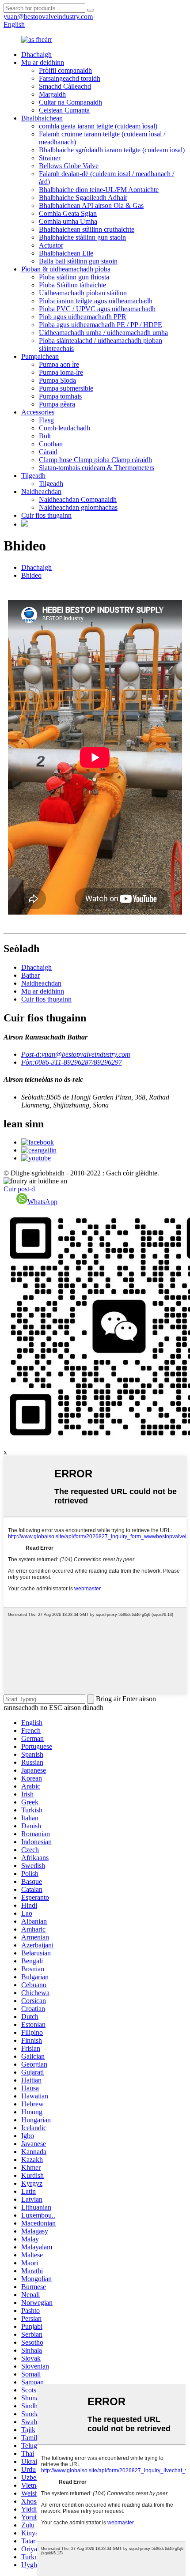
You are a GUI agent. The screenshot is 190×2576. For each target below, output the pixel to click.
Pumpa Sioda (57, 380)
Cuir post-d (19, 1189)
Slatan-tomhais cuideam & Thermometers (97, 468)
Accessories (38, 412)
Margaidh (52, 94)
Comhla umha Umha (68, 221)
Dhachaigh (36, 55)
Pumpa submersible (66, 388)
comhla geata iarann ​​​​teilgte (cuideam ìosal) (98, 126)
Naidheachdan (41, 491)
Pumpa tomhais (60, 396)
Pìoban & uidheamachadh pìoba (66, 269)
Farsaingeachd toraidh (70, 78)
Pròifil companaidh (65, 70)
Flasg (46, 420)
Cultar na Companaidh (70, 102)
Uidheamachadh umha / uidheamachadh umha (103, 333)
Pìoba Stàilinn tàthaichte (72, 285)
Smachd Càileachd (65, 86)
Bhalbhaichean (42, 118)
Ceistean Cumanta (64, 110)
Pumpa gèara (57, 404)
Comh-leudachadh (65, 428)
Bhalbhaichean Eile (66, 253)
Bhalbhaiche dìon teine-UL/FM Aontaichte (99, 190)
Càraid (48, 452)
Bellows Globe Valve (69, 166)
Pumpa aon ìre (59, 364)
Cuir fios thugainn (46, 515)
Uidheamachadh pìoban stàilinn (83, 293)
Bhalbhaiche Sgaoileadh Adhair (83, 198)
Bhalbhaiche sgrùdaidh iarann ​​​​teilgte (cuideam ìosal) (112, 150)
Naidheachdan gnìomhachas (78, 507)
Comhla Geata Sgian (68, 213)
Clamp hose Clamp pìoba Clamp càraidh (95, 460)
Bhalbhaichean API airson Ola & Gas (91, 205)
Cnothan (51, 444)
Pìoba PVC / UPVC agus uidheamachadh (97, 309)
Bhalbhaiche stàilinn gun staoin (82, 237)
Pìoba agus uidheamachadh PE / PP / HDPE (101, 325)
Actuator (51, 245)
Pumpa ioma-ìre (61, 372)
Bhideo (31, 575)
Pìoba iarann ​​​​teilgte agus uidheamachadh (96, 301)
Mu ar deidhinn (43, 62)
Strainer (50, 158)
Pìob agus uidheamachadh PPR (83, 317)
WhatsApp (42, 1202)
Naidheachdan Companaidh (78, 499)
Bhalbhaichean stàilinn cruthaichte (87, 229)
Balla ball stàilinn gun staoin (78, 261)
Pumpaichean (40, 356)
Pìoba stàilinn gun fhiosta (74, 277)
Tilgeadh (33, 476)
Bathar (30, 975)
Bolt (45, 436)
